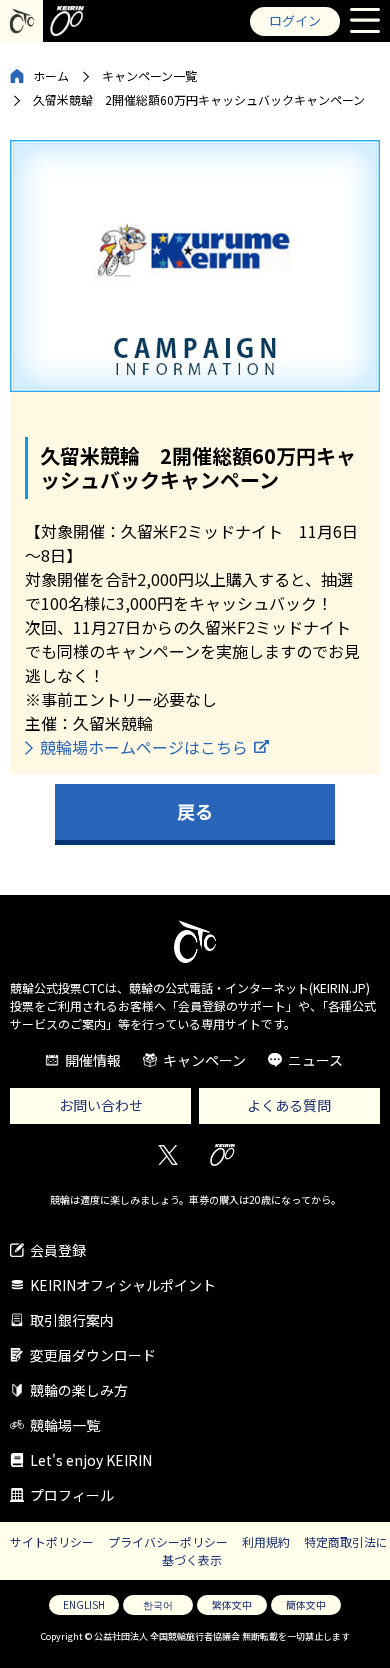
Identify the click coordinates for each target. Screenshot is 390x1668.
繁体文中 (232, 1604)
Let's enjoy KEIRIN (91, 1460)
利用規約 (266, 1541)
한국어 (158, 1604)
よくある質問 (289, 1105)
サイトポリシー (52, 1541)
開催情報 (93, 1060)
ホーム (51, 75)
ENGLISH (84, 1604)
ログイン (295, 20)
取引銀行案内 (72, 1320)
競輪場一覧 (65, 1425)
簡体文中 (306, 1604)
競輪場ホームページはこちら (144, 747)
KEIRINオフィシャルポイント (123, 1285)
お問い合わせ (101, 1105)
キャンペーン (204, 1060)
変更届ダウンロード (93, 1355)
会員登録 (58, 1250)
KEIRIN (222, 1155)
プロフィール (72, 1495)
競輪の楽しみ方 (79, 1390)
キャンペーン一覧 (149, 75)
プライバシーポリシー (168, 1541)
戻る (195, 811)
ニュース (315, 1060)
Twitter (167, 1155)
